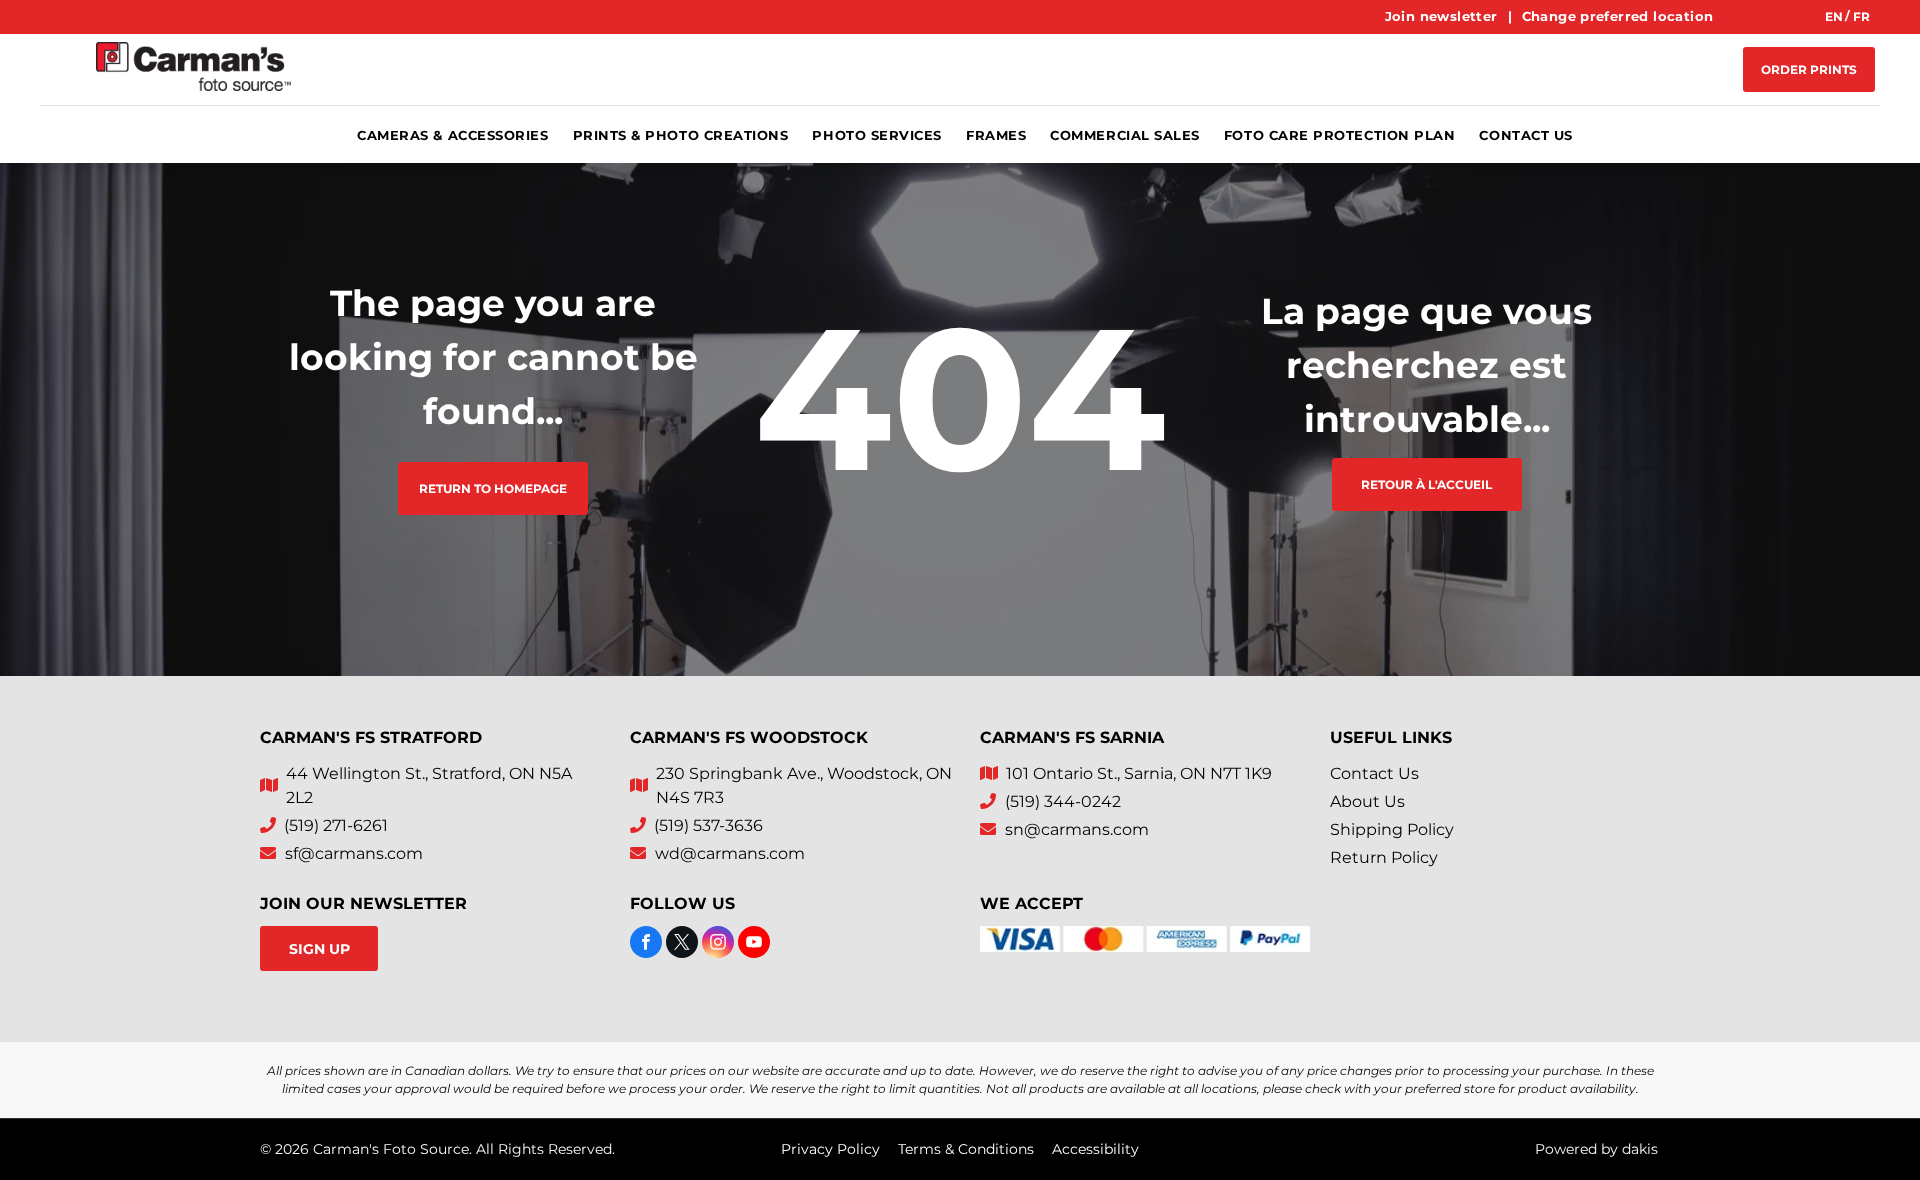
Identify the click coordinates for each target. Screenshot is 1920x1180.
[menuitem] (1443, 17)
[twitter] (682, 944)
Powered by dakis (1596, 1149)
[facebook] (646, 944)
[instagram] (718, 944)
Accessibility (1095, 1149)
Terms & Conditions (966, 1149)
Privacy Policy (830, 1149)
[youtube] (754, 944)
